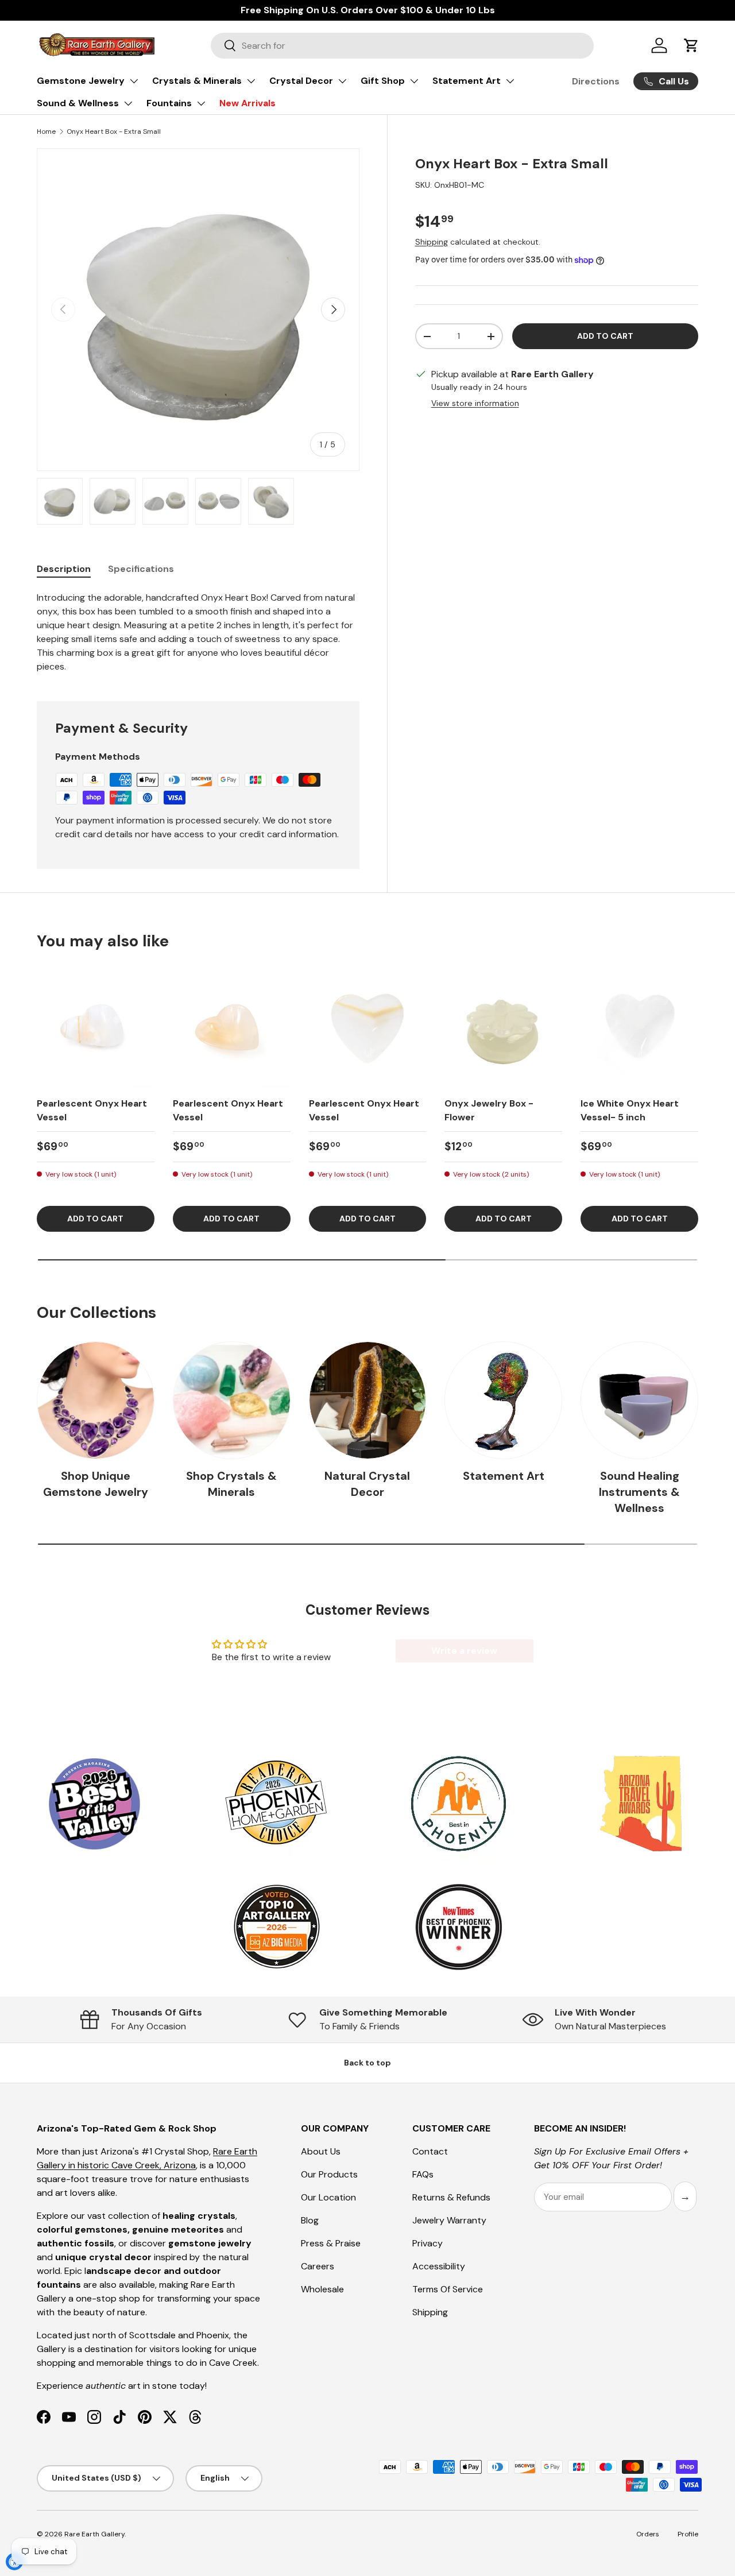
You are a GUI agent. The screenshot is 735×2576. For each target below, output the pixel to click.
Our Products (329, 2174)
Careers (318, 2266)
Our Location (328, 2197)
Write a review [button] (464, 1651)
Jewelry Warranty (449, 2220)
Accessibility (439, 2266)
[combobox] (402, 46)
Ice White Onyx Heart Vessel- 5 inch (630, 1110)
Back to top (367, 2063)
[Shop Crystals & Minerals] (232, 1400)
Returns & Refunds (451, 2197)
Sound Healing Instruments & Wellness (639, 1492)
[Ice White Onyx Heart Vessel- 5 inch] (639, 1029)
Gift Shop (383, 81)
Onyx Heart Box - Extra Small (114, 131)
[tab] (64, 569)
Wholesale (322, 2289)
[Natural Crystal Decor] (368, 1400)
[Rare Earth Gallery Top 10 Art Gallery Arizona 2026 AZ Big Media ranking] (276, 1928)
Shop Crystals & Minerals (231, 1484)
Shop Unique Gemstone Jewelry (96, 1484)
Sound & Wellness (78, 103)
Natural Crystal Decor (367, 1484)
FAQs (423, 2174)
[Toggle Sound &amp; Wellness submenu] (128, 103)
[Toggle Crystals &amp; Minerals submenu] (251, 81)
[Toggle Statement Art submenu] (510, 81)
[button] (691, 45)
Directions (596, 81)
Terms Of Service (448, 2289)
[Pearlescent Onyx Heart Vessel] (96, 1029)
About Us (321, 2151)
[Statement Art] (503, 1400)
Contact (430, 2151)
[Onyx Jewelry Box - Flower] (503, 1029)
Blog (310, 2220)
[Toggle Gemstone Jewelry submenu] (134, 81)
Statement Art (467, 81)
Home (46, 131)
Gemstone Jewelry (81, 81)
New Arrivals (247, 103)
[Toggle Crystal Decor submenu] (342, 81)
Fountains (169, 103)
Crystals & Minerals (197, 81)
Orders (648, 2534)
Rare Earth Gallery (94, 2534)
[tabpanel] (198, 632)
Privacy (428, 2243)
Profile (688, 2534)
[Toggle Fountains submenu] (201, 103)
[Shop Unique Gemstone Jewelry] (96, 1400)
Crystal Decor (301, 81)
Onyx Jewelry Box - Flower (489, 1110)
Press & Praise (331, 2243)
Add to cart (605, 336)
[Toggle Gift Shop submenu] (414, 81)
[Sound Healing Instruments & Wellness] (639, 1400)
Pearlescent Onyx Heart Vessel (92, 1110)
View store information (475, 404)
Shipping (432, 242)
